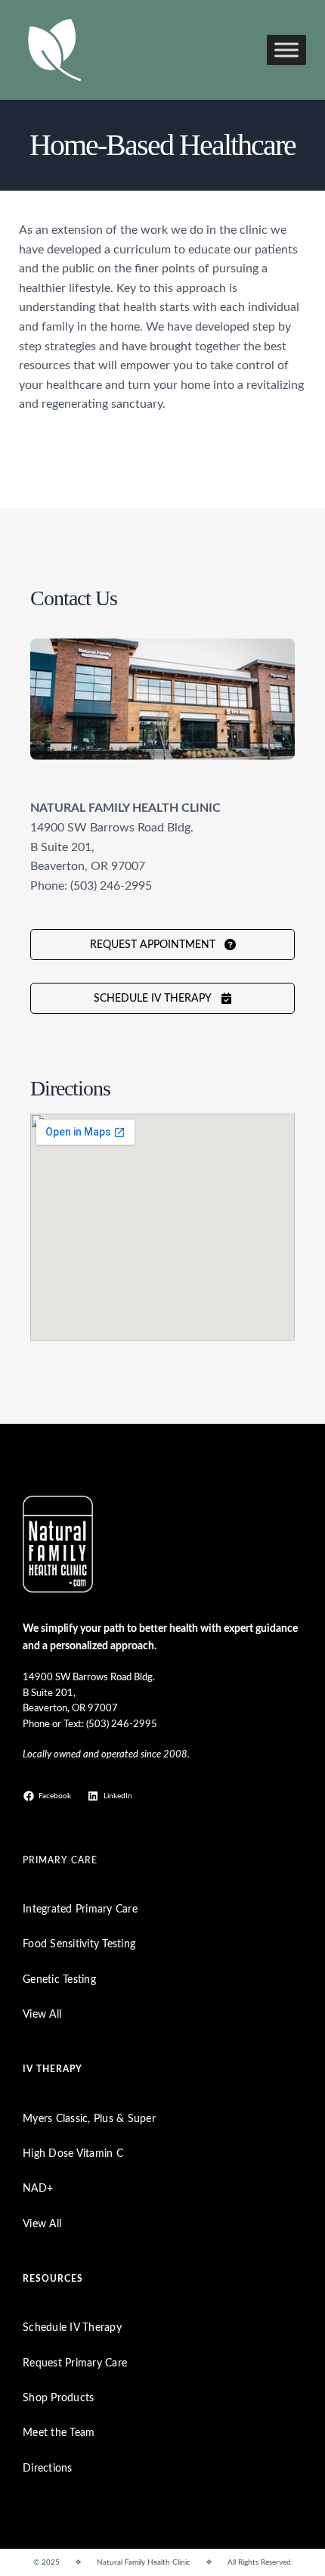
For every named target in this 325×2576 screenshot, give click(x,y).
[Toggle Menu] (286, 50)
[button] (162, 945)
